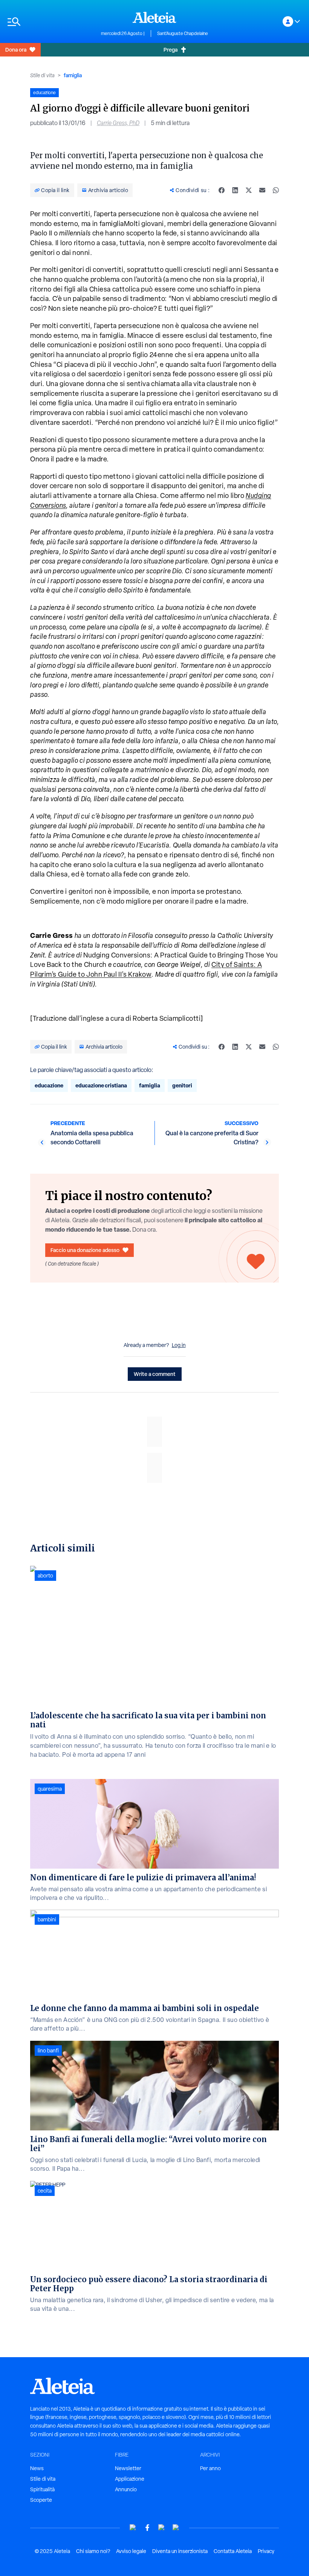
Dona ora (16, 50)
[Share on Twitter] (249, 190)
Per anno (210, 2468)
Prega (171, 50)
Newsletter (128, 2468)
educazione (49, 1085)
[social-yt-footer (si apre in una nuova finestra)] (133, 2528)
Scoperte (41, 2500)
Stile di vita (42, 75)
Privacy (266, 2551)
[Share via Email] (262, 190)
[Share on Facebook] (222, 190)
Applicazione (130, 2479)
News (37, 2468)
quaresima (50, 1789)
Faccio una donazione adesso (85, 1250)
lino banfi (48, 2051)
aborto (45, 1576)
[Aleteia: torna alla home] (154, 17)
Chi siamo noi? (93, 2551)
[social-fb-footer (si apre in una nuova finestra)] (147, 2528)
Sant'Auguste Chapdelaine (183, 34)
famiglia (73, 75)
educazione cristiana (101, 1085)
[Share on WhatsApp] (276, 190)
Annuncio (126, 2489)
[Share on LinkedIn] (235, 190)
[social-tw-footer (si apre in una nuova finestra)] (162, 2528)
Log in (179, 1345)
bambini (47, 1919)
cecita (45, 2191)
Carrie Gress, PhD (118, 123)
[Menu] (50, 22)
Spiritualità (42, 2489)
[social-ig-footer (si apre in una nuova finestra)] (176, 2528)
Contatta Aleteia (233, 2551)
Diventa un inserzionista (180, 2551)
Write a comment (155, 1374)
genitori (182, 1085)
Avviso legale (131, 2551)
